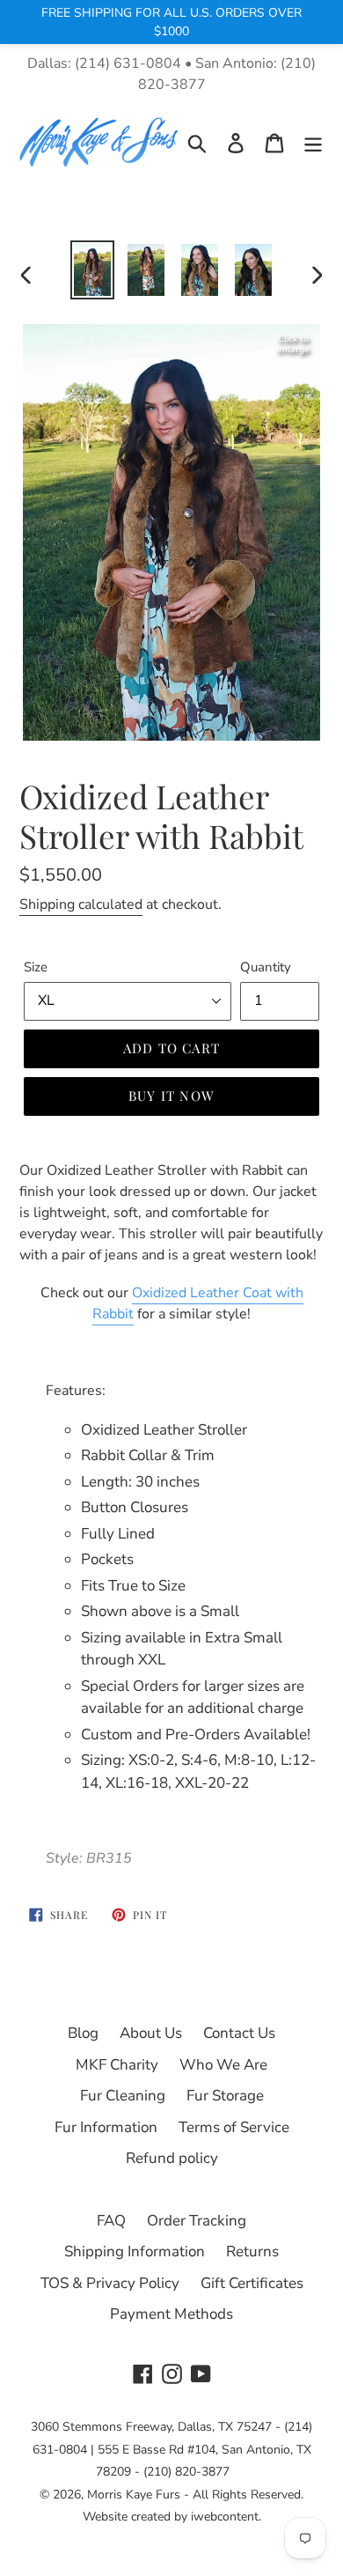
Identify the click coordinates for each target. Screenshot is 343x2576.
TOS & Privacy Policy (110, 2283)
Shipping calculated (81, 904)
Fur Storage (225, 2096)
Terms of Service (234, 2127)
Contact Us (239, 2033)
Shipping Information (135, 2251)
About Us (151, 2033)
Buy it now (171, 1096)
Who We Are (223, 2065)
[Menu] (313, 143)
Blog (83, 2033)
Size (36, 967)
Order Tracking (197, 2221)
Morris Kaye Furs (134, 2495)
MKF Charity (117, 2065)
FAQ (111, 2221)
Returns (252, 2251)
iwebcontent (225, 2517)
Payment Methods (171, 2314)
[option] (92, 270)
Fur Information (106, 2127)
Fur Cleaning (123, 2096)
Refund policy (172, 2158)
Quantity (266, 967)
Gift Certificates (252, 2283)
